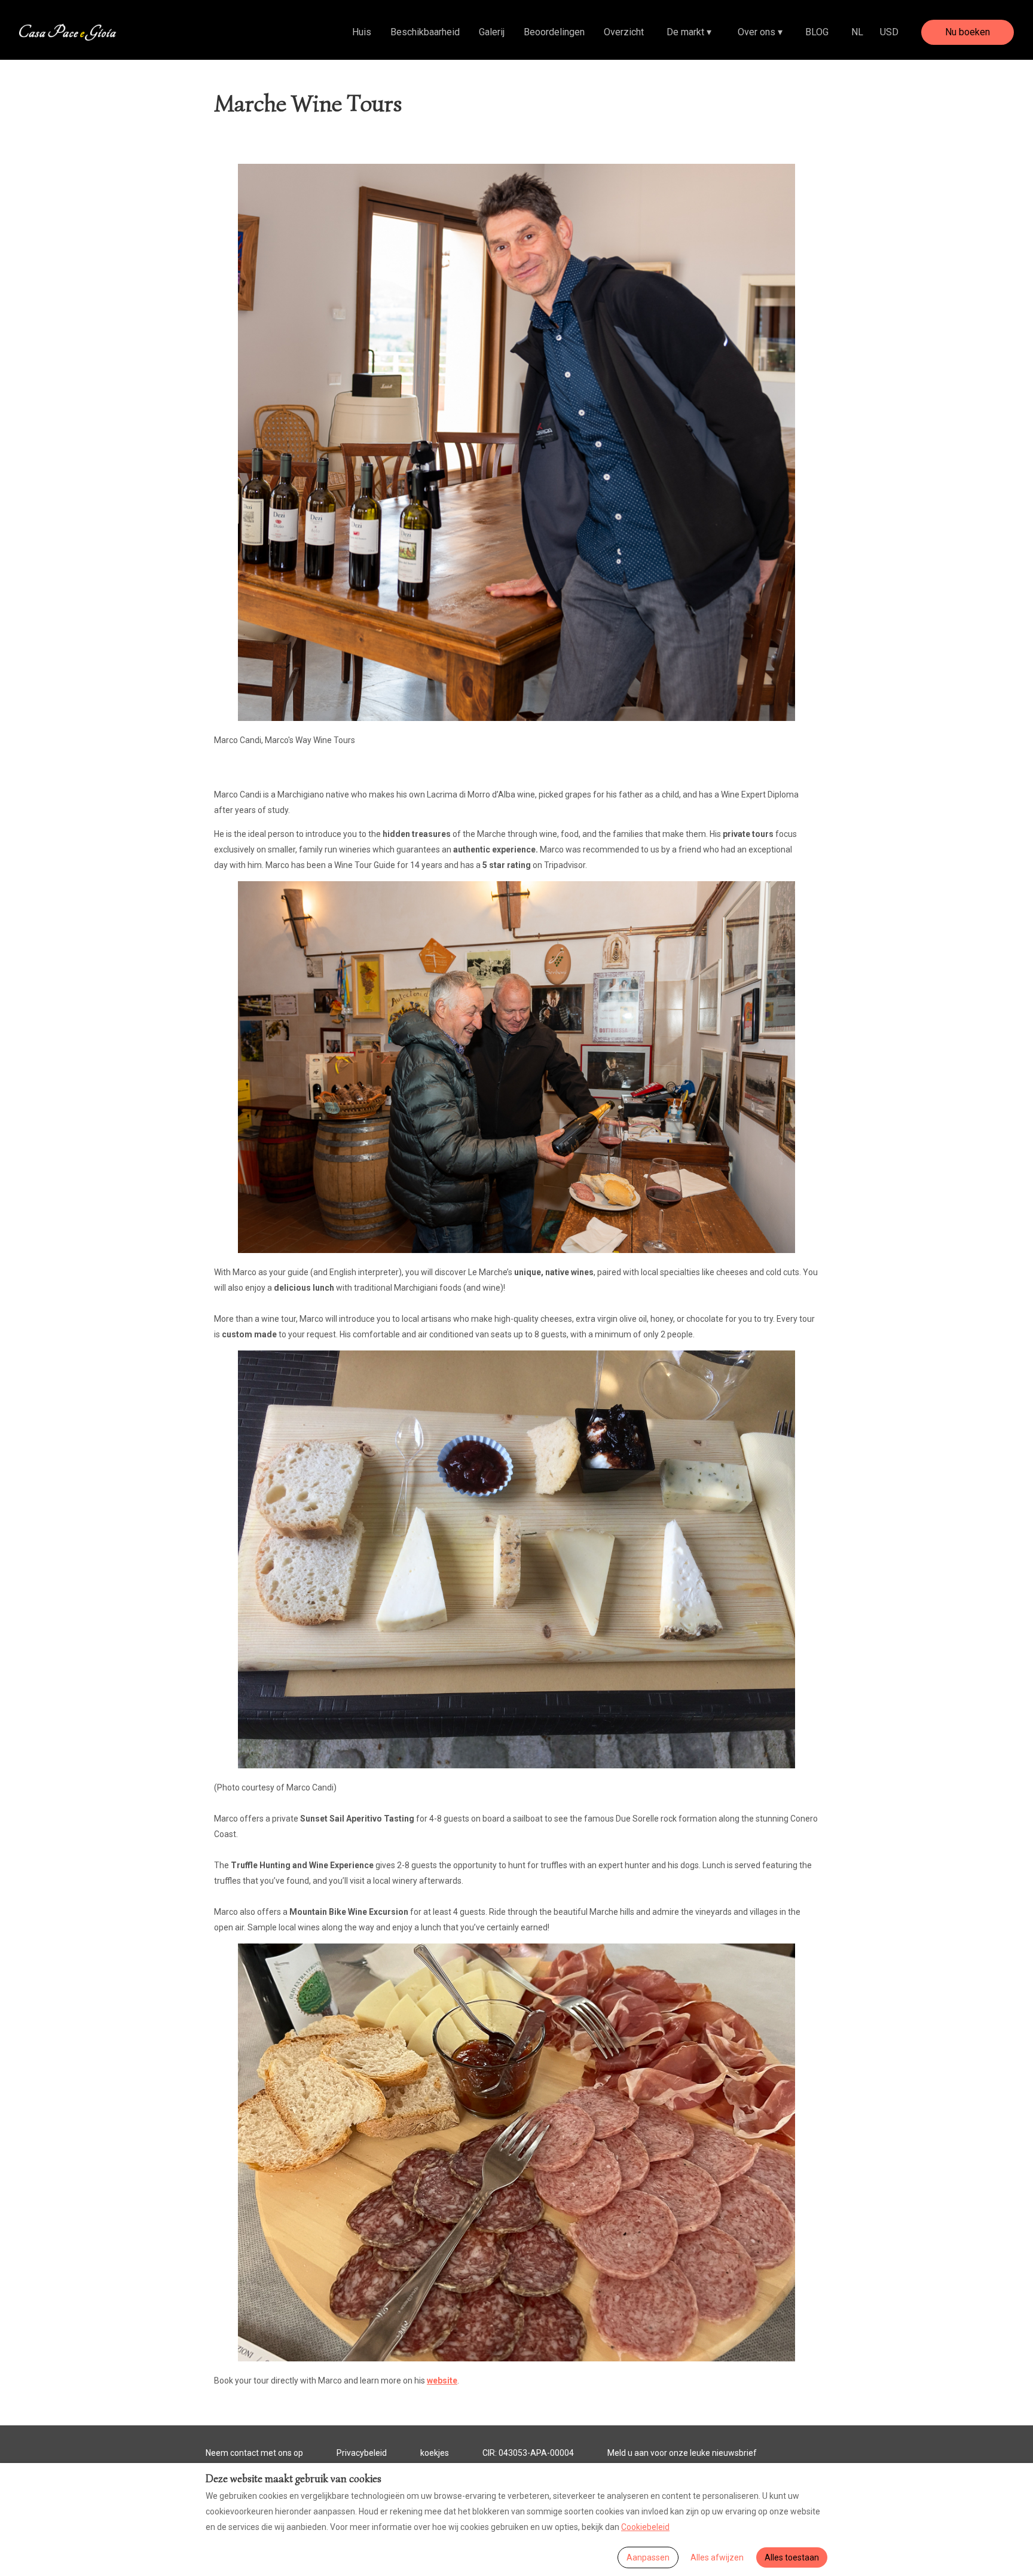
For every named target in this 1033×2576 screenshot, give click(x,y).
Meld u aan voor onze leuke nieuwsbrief (682, 2453)
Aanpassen (648, 2557)
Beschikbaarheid (425, 32)
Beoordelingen (554, 32)
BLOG (817, 32)
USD (889, 32)
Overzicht (624, 32)
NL (857, 32)
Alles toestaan (792, 2557)
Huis (362, 32)
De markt (689, 32)
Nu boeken (968, 32)
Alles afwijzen (717, 2557)
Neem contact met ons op (254, 2453)
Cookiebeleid (645, 2527)
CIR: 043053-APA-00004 (528, 2453)
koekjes (435, 2453)
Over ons (760, 32)
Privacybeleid (362, 2453)
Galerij (492, 32)
